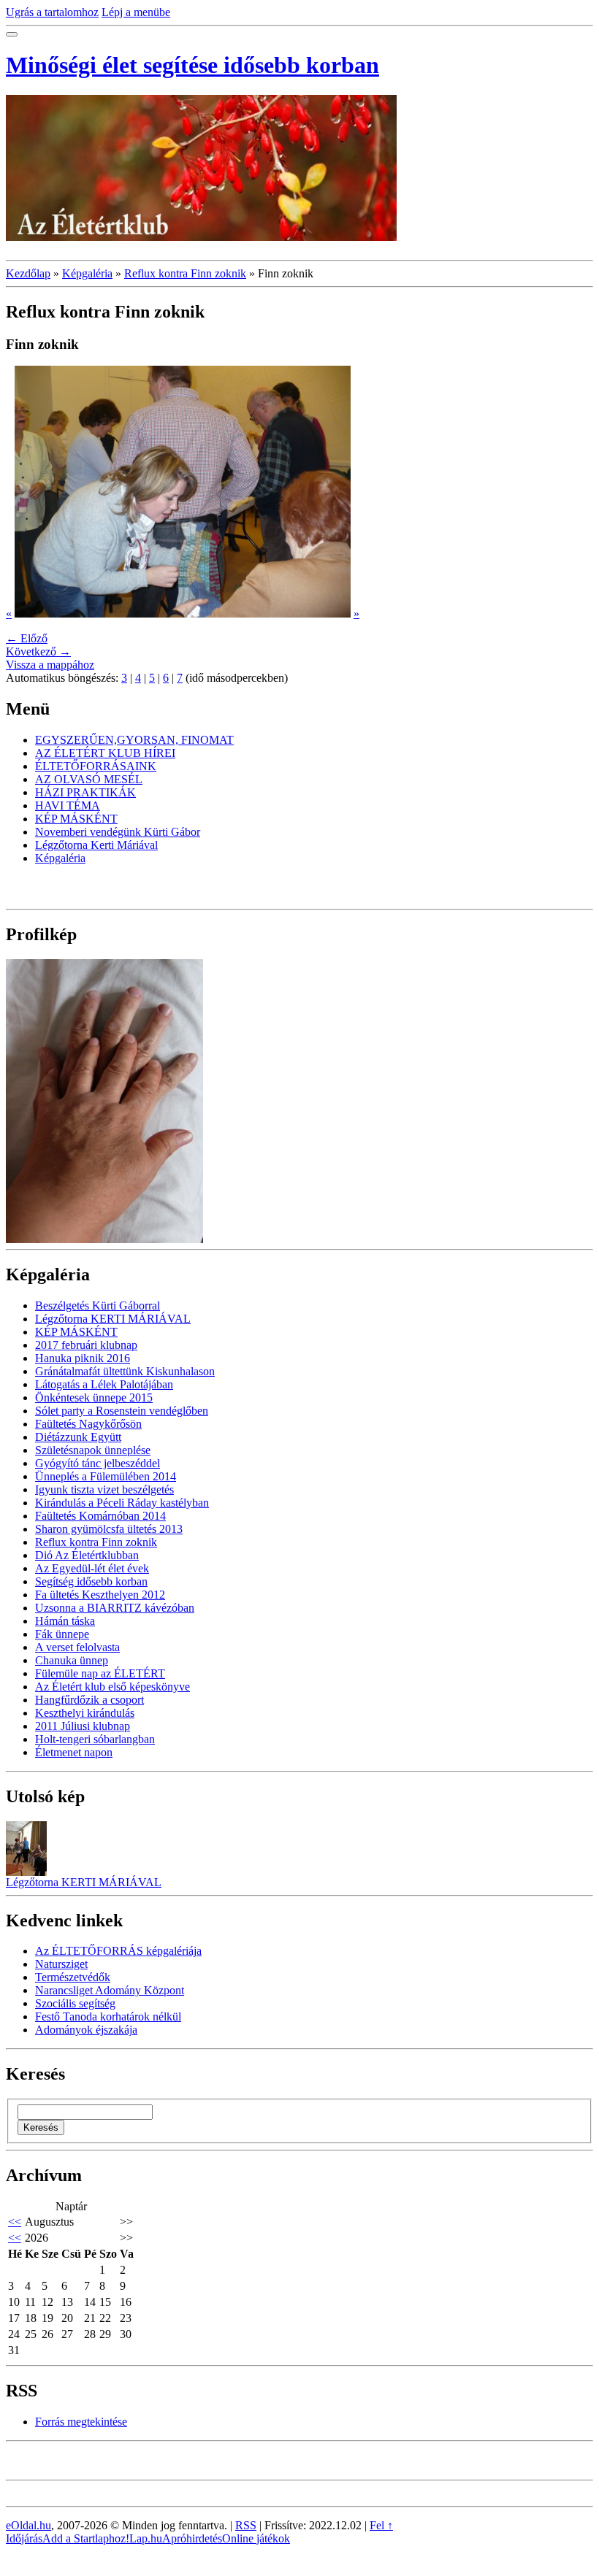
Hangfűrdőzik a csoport (89, 1700)
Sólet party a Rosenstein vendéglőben (122, 1411)
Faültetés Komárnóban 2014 (100, 1516)
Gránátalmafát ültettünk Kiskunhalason (125, 1371)
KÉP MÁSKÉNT (76, 819)
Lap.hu (146, 2538)
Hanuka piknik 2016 (83, 1358)
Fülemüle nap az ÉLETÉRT (100, 1673)
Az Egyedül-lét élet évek (92, 1568)
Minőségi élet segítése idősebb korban (192, 65)
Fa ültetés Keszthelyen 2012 (100, 1595)
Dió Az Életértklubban (87, 1555)
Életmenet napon (74, 1752)
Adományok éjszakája (86, 2030)
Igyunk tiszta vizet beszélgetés (104, 1489)
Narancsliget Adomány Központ (110, 1990)
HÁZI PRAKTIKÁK (85, 792)
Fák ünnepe (62, 1634)
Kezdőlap (28, 273)
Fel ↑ (381, 2525)
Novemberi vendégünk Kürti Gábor (118, 832)
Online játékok (256, 2538)
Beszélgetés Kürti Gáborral (98, 1306)
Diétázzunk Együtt (78, 1437)
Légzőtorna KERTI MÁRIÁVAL (113, 1319)
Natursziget (61, 1964)
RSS (246, 2525)
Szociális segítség (75, 2003)
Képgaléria (87, 273)
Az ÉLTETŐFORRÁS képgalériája (118, 1951)
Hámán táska (65, 1621)
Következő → (38, 651)
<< (15, 2222)
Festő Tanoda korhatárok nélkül (108, 2016)
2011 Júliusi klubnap (83, 1726)
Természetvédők (73, 1977)
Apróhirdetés (192, 2538)
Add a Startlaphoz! (86, 2538)
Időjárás (24, 2538)
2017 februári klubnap (86, 1345)
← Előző (27, 638)
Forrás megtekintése (81, 2422)
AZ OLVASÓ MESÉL (89, 779)
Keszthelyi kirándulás (85, 1713)
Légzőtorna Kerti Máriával (96, 845)
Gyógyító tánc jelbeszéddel (98, 1463)
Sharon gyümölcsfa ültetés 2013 (109, 1529)
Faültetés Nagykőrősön (88, 1424)
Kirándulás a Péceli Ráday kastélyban (122, 1503)
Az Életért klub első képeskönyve (112, 1687)
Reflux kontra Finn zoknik (185, 273)
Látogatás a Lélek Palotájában (104, 1384)
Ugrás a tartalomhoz (52, 12)
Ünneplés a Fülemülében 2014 (106, 1476)
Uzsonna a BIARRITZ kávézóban (115, 1608)
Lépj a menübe (136, 12)
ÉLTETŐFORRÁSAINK (96, 766)
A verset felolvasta (77, 1647)
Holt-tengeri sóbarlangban (95, 1739)
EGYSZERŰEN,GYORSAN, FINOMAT (134, 740)
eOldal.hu (28, 2525)
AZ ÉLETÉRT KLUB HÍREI (105, 753)
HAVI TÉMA (68, 806)
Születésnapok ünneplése (93, 1450)
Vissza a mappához (50, 665)
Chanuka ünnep (72, 1660)
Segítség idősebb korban (91, 1581)
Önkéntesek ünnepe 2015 (94, 1397)
